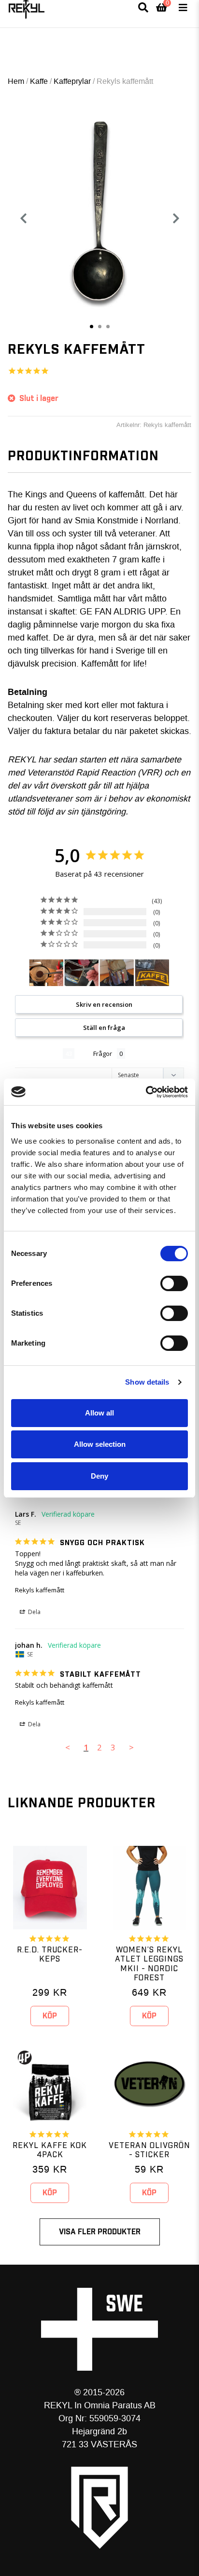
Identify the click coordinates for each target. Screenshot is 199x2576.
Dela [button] (34, 1612)
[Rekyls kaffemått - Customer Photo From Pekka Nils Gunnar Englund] (117, 973)
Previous (23, 218)
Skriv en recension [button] (104, 1004)
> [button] (131, 1747)
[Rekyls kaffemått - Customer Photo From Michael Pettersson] (82, 973)
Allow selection (100, 1444)
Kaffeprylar (72, 81)
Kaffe (39, 81)
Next (180, 218)
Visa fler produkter (100, 2232)
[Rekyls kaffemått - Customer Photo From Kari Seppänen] (46, 973)
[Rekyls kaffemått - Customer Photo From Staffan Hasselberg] (152, 973)
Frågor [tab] (103, 1054)
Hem (16, 81)
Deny (99, 1476)
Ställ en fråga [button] (104, 1028)
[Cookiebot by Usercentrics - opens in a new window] (146, 1092)
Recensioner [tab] (39, 1054)
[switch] (174, 1283)
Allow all (99, 1413)
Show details (147, 1382)
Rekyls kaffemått (40, 1590)
